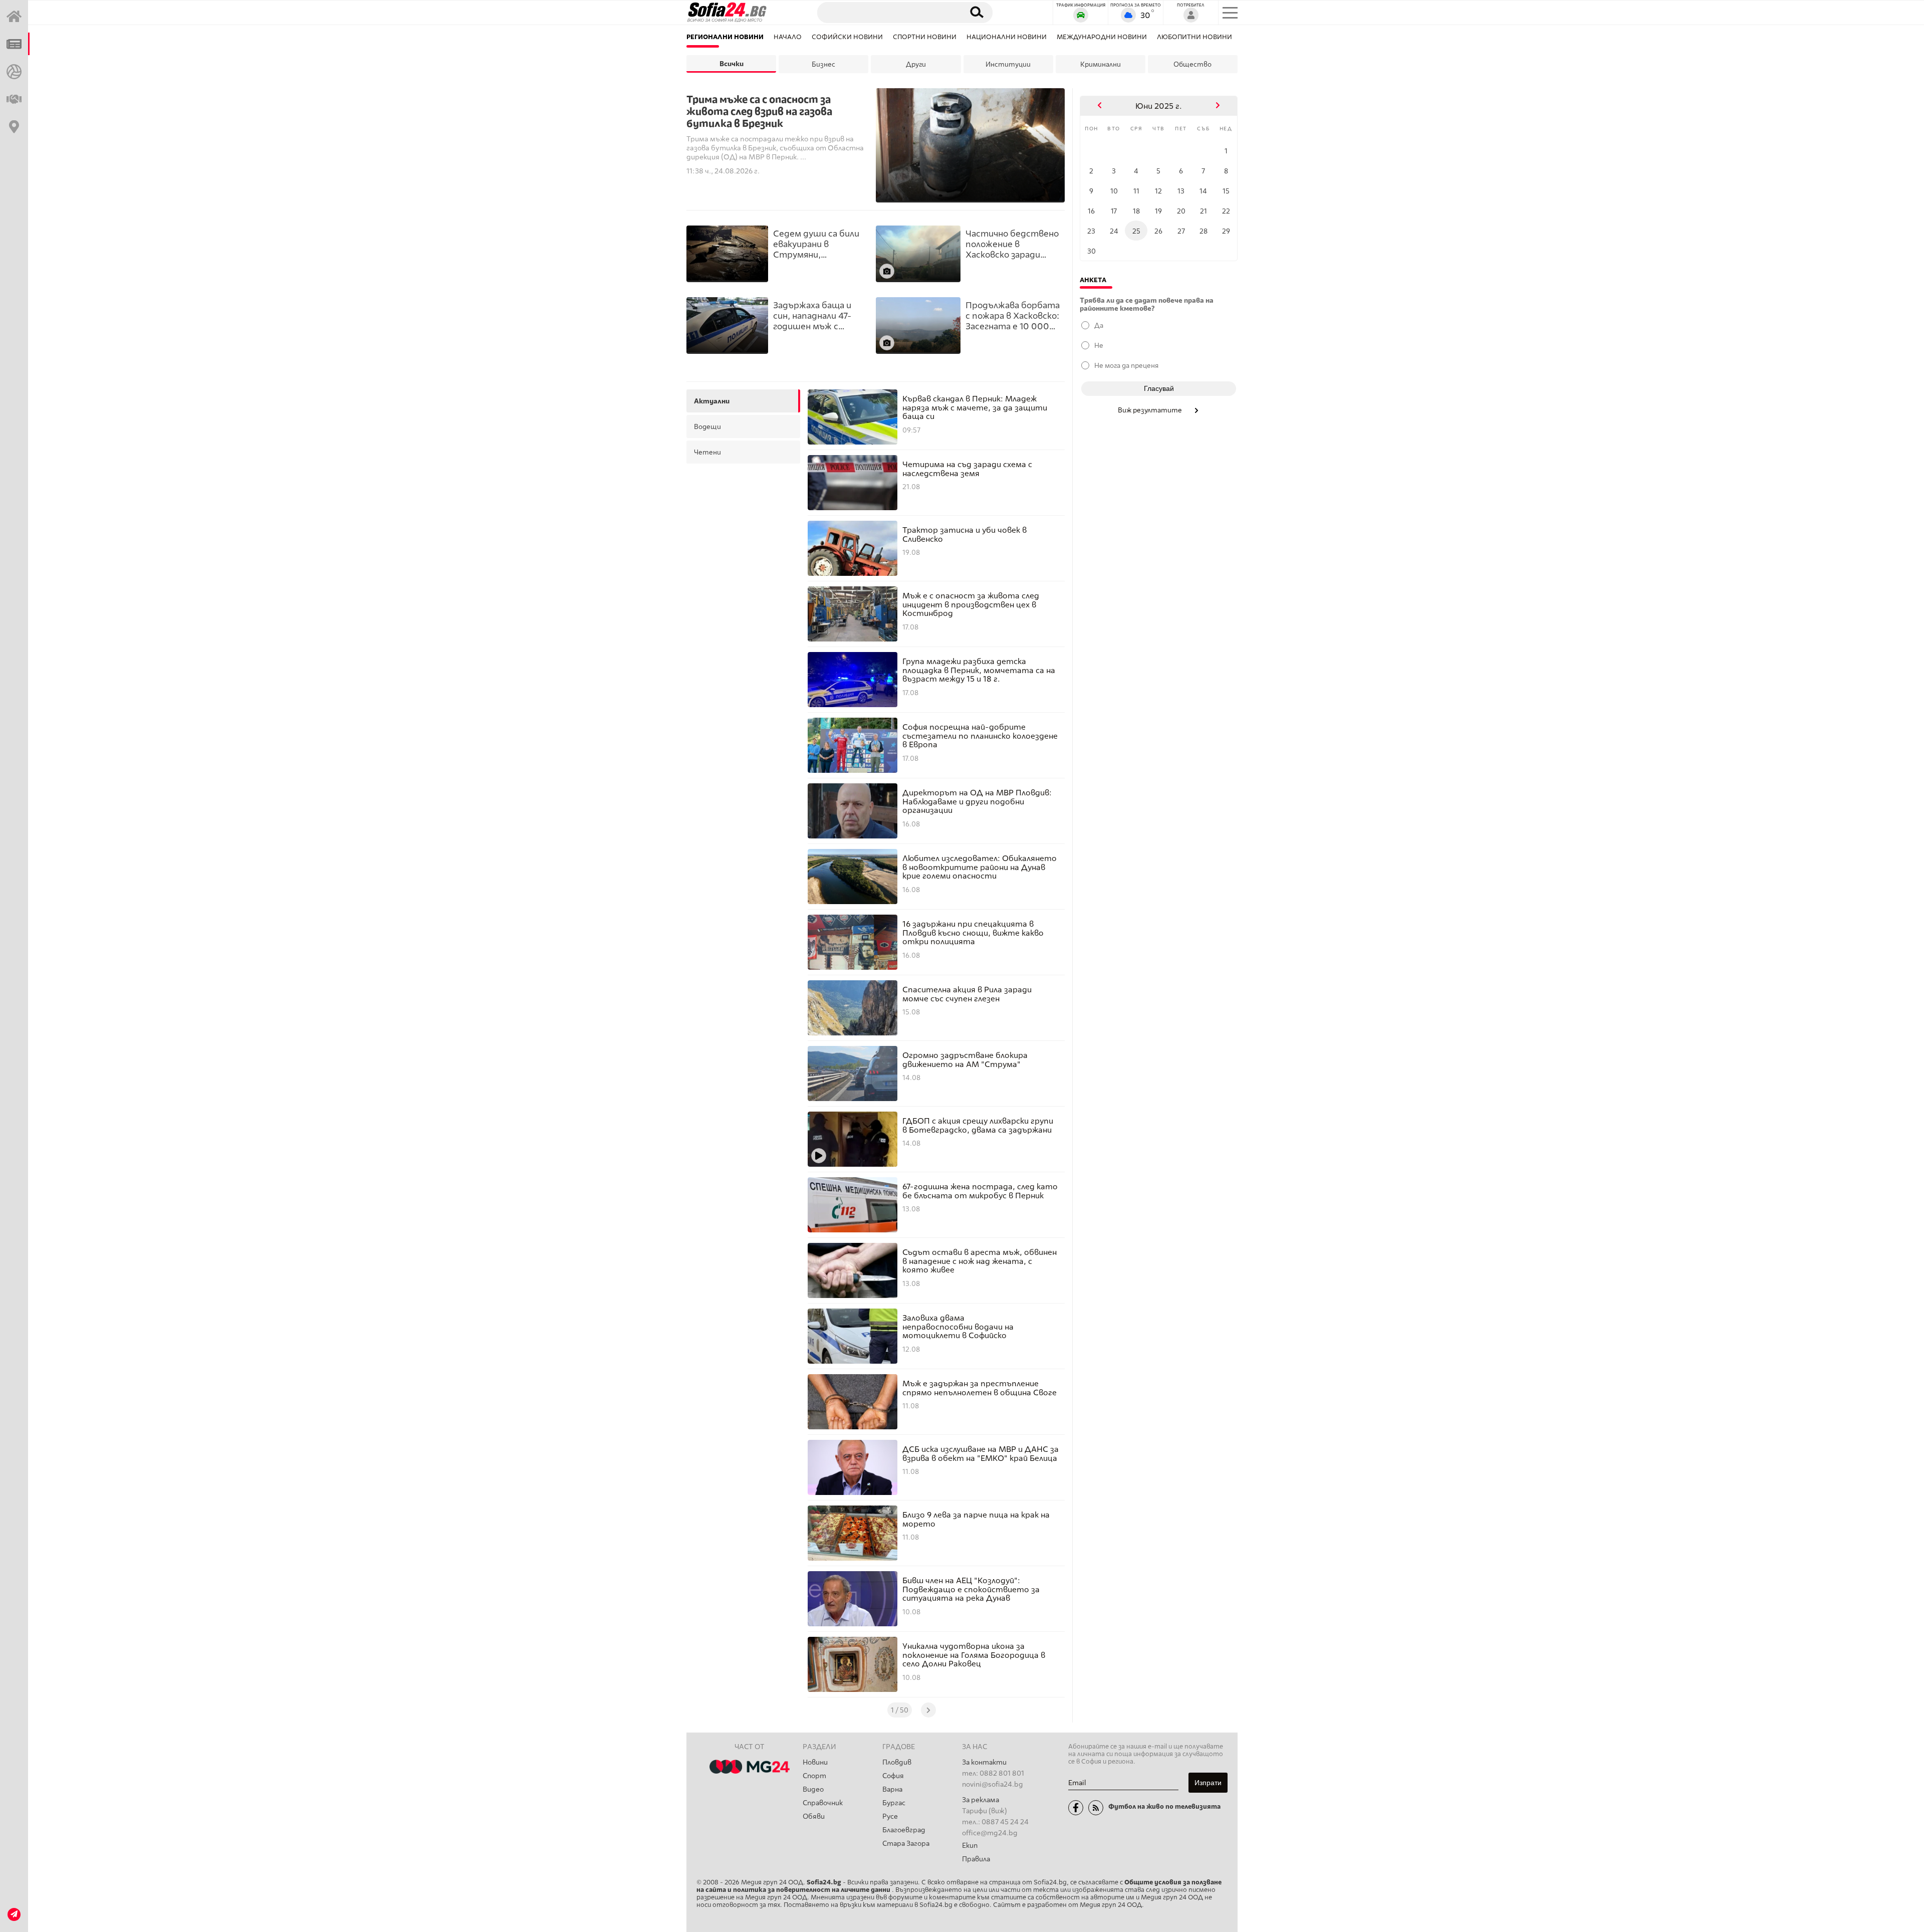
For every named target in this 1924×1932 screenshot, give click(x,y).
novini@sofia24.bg (993, 1784)
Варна (892, 1789)
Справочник (823, 1803)
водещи (707, 426)
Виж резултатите (1151, 410)
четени (707, 452)
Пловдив (897, 1762)
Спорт (814, 1776)
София (893, 1776)
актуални (712, 401)
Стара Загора (906, 1844)
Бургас (894, 1803)
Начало (788, 37)
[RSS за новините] (1096, 1808)
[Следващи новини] (928, 1710)
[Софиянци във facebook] (1076, 1808)
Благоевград (904, 1830)
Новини (815, 1762)
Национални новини (1007, 37)
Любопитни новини (1194, 37)
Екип (970, 1846)
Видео (813, 1789)
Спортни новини (925, 37)
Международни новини (1102, 37)
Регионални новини (725, 37)
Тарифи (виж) (985, 1811)
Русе (890, 1816)
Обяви (814, 1816)
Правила (976, 1859)
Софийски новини (847, 37)
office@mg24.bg (990, 1833)
